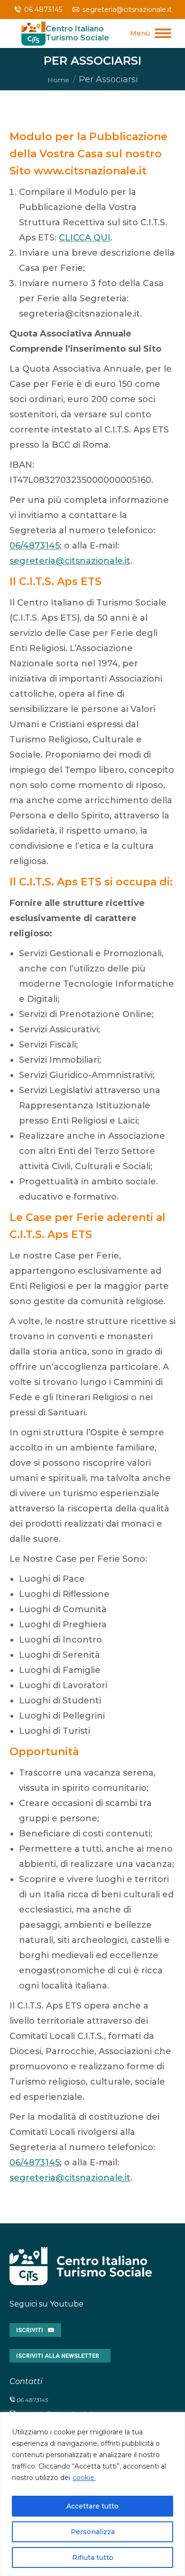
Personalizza (93, 2532)
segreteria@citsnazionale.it (127, 10)
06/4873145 (35, 546)
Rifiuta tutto (93, 2557)
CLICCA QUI (85, 238)
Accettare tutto (92, 2506)
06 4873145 (43, 10)
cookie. (84, 2478)
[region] (92, 2494)
